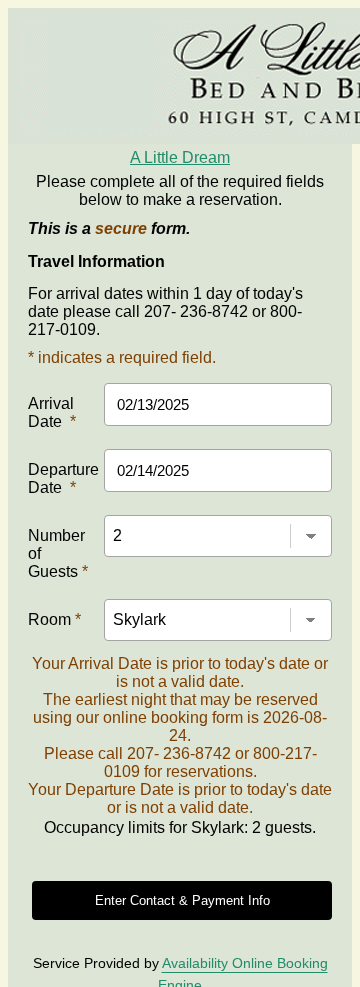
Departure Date (63, 478)
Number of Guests (58, 553)
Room (54, 619)
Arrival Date (52, 412)
